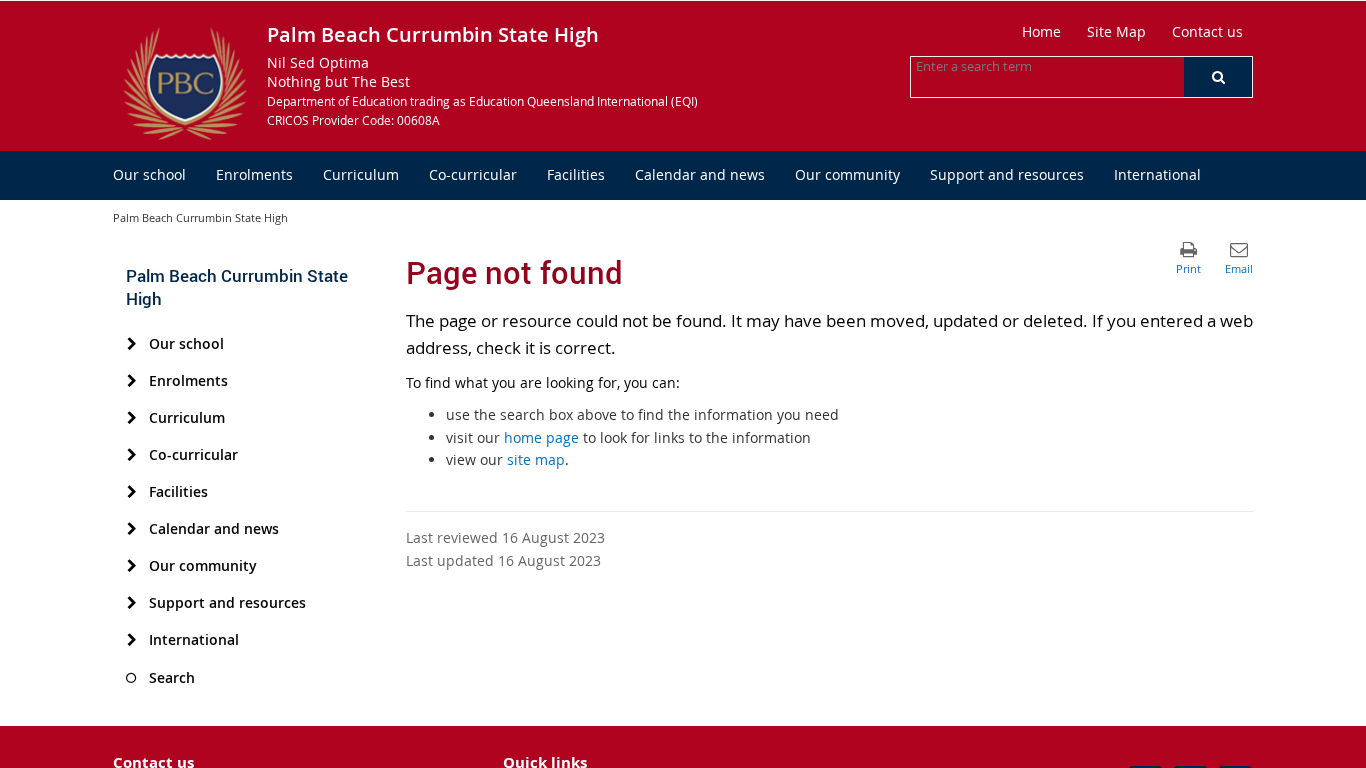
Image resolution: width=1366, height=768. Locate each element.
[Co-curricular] (131, 455)
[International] (131, 640)
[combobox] (1016, 66)
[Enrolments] (131, 381)
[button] (1218, 77)
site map (536, 459)
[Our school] (131, 344)
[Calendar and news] (131, 529)
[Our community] (131, 566)
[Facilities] (131, 492)
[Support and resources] (131, 603)
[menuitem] (149, 175)
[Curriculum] (131, 418)
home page (541, 437)
